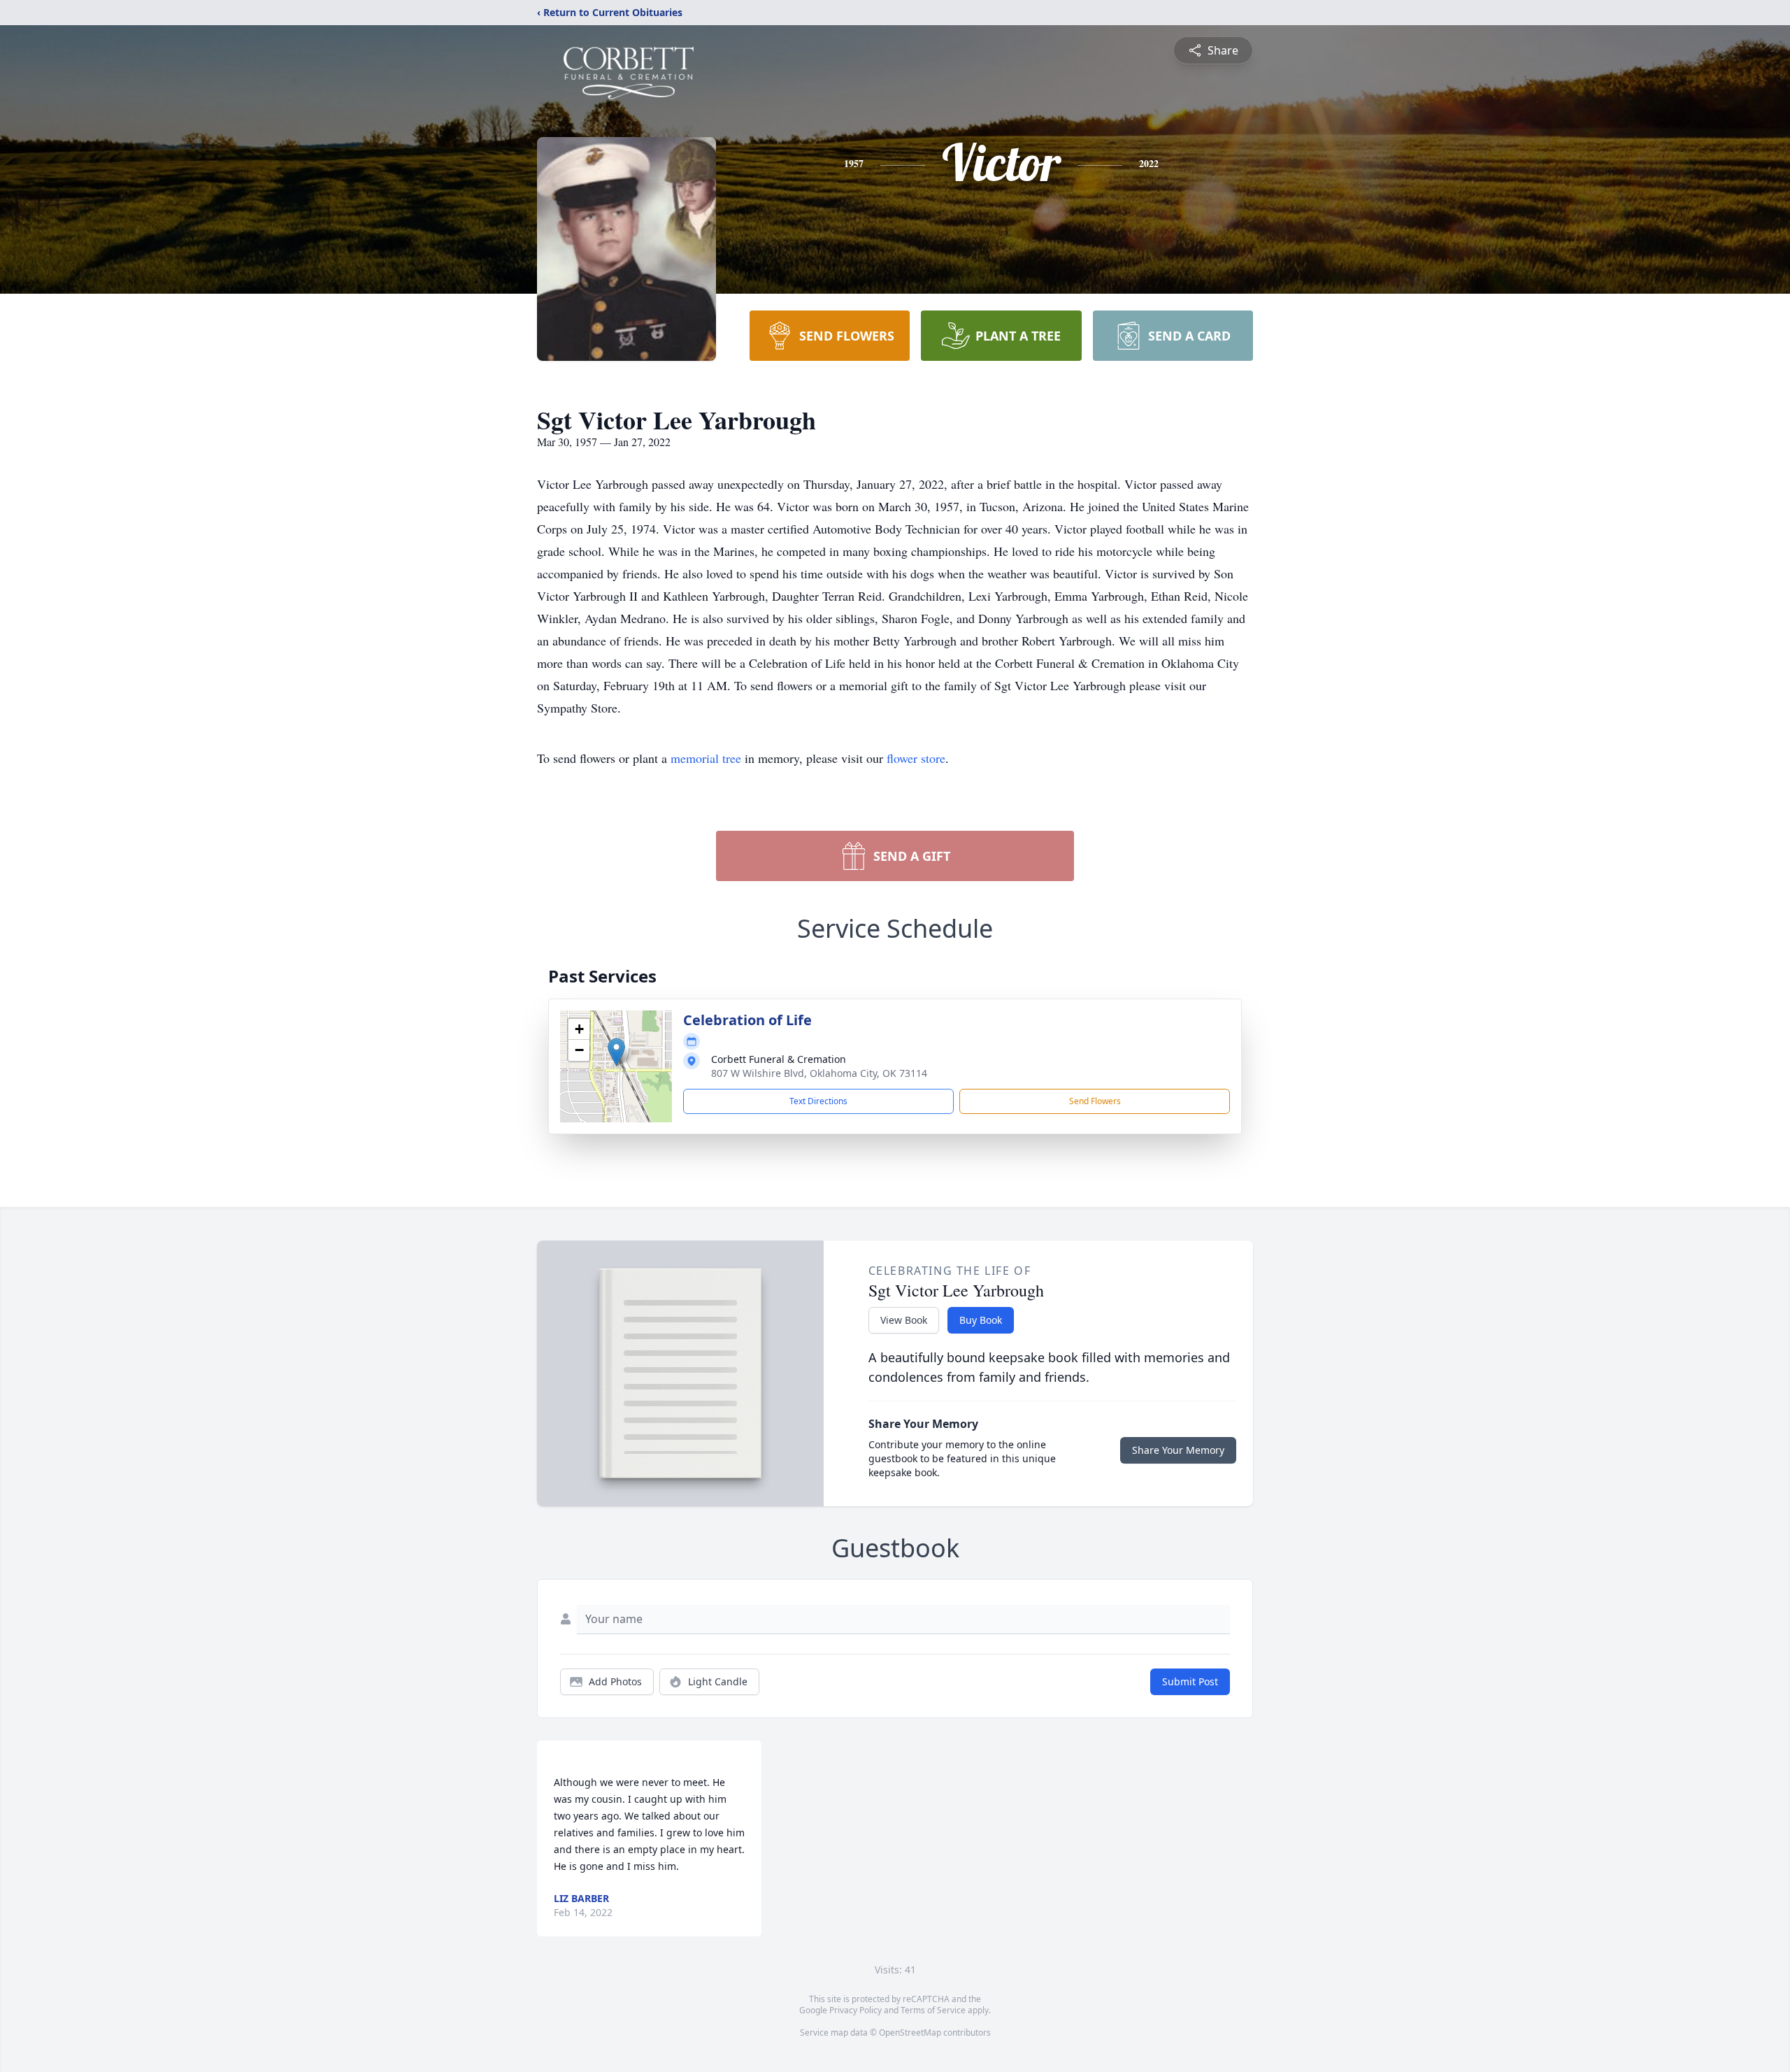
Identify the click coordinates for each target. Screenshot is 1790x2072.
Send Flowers (1095, 1101)
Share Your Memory (1178, 1450)
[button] (616, 1052)
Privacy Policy (855, 2010)
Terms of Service (933, 2010)
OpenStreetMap (910, 2032)
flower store (916, 758)
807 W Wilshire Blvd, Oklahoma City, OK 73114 (819, 1073)
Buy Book (981, 1320)
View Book (904, 1320)
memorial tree (706, 758)
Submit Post (1190, 1681)
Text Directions (818, 1101)
